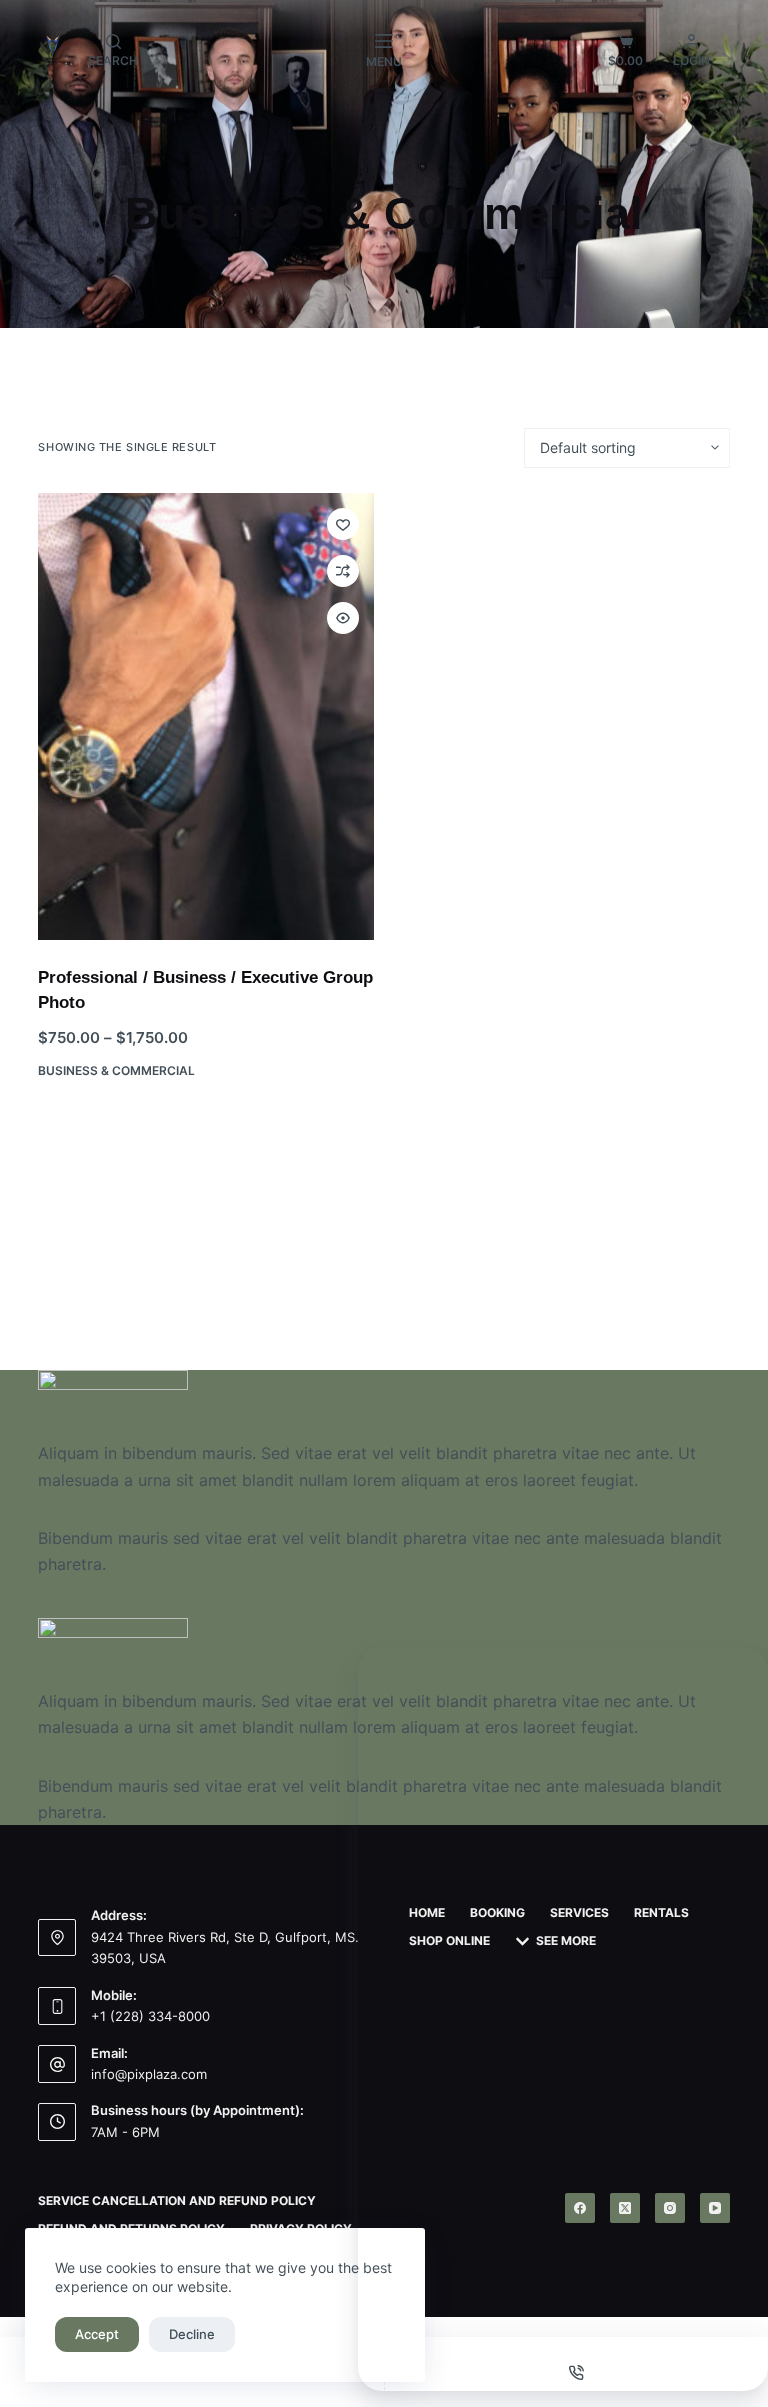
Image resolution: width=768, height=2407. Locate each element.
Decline (192, 2334)
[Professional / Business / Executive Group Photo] (206, 716)
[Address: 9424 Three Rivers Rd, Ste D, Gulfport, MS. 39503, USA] (57, 1938)
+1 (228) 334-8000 (150, 2016)
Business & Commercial (116, 1070)
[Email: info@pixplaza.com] (57, 2064)
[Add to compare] (343, 571)
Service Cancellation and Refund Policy (177, 2200)
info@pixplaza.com (149, 2074)
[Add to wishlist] (343, 524)
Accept (97, 2334)
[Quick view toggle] (343, 618)
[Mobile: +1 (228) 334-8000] (57, 2006)
